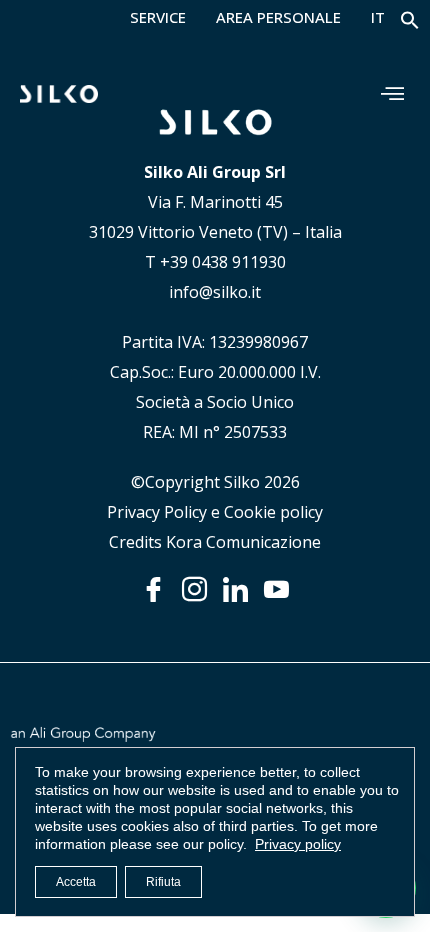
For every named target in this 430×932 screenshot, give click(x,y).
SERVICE (158, 18)
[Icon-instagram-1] (194, 589)
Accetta (76, 882)
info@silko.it (215, 292)
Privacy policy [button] (298, 844)
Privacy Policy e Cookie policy (215, 512)
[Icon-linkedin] (235, 589)
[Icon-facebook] (153, 589)
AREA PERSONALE (278, 18)
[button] (410, 24)
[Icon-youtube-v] (276, 589)
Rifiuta (163, 882)
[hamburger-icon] (392, 93)
